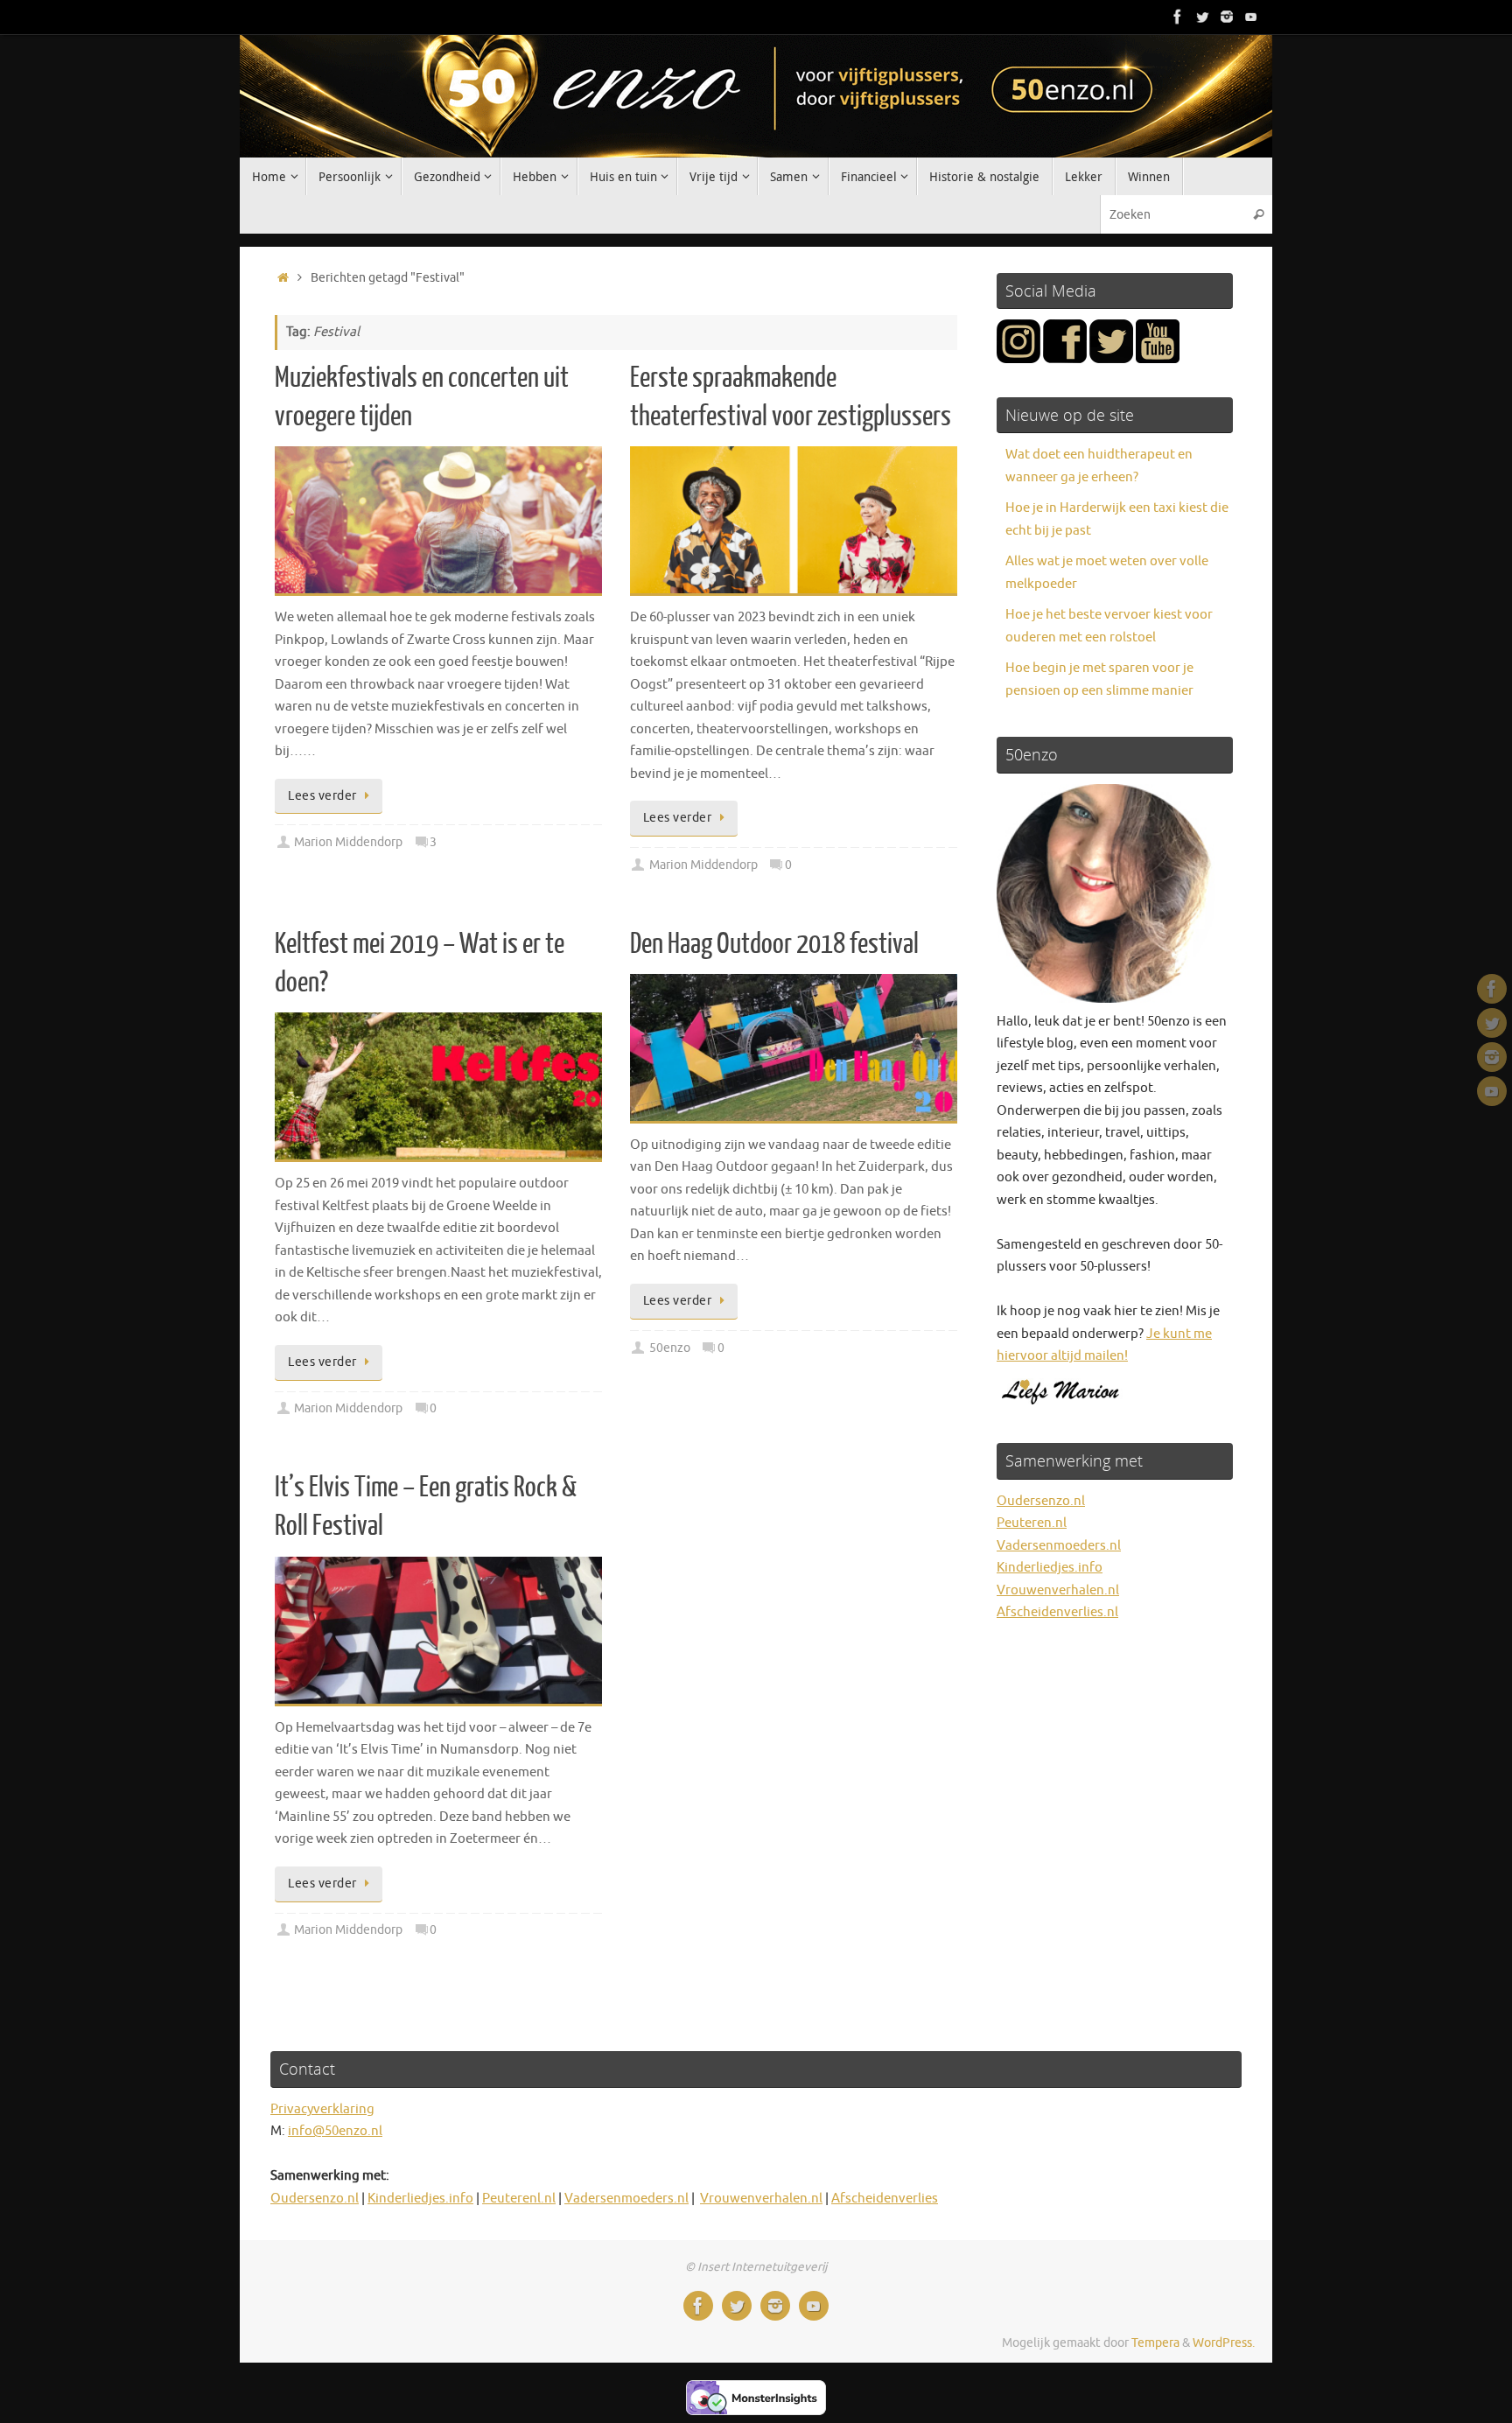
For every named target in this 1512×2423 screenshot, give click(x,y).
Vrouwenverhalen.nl (1058, 1590)
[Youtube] (1251, 17)
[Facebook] (1178, 17)
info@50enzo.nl (335, 2131)
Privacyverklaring (322, 2109)
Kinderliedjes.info (1050, 1568)
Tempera (1155, 2343)
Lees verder (322, 796)
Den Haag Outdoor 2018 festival (774, 944)
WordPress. (1224, 2343)
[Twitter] (1202, 17)
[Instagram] (1227, 17)
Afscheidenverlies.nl (1057, 1612)
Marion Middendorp (348, 842)
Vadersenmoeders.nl (1059, 1546)
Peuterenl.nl (519, 2199)
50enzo (670, 1348)
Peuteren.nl (1032, 1523)
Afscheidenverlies (885, 2199)
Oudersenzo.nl (1041, 1501)
